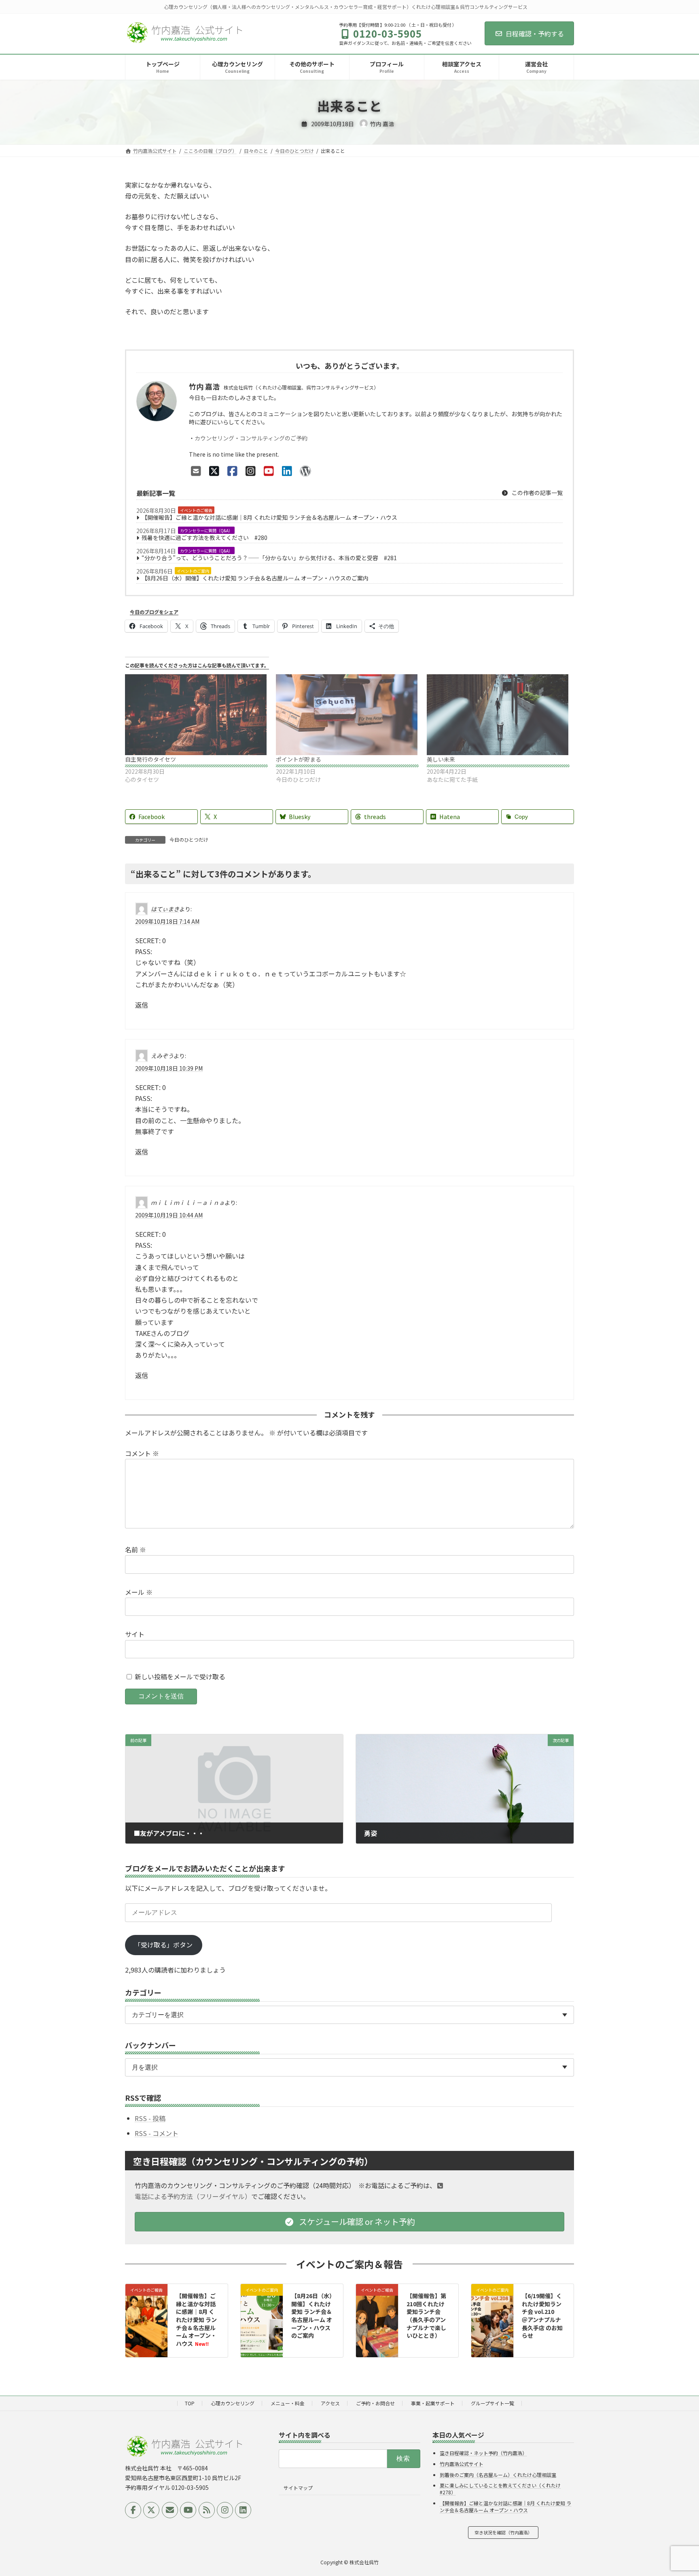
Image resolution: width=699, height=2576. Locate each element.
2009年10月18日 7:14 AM (167, 921)
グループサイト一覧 (492, 2403)
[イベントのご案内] (262, 2305)
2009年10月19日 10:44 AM (169, 1215)
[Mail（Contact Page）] (196, 470)
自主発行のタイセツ (150, 759)
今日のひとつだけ (189, 839)
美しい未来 (441, 759)
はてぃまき (165, 909)
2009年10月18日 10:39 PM (169, 1068)
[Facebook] (232, 470)
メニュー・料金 (288, 2403)
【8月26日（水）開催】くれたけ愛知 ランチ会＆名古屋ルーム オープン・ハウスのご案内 (255, 578)
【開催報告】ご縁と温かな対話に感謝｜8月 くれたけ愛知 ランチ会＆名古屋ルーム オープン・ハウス (269, 517)
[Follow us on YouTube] (188, 2510)
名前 (136, 1549)
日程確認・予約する (535, 34)
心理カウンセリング (233, 2403)
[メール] (170, 2510)
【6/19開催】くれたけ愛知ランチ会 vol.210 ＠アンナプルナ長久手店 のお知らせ (542, 2316)
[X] (214, 470)
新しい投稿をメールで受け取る (180, 1676)
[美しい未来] (498, 715)
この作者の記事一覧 (537, 493)
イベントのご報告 (196, 510)
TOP (190, 2403)
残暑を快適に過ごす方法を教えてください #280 (204, 538)
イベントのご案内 (193, 571)
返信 (142, 1005)
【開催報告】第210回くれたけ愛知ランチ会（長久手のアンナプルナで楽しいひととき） (426, 2316)
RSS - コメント (157, 2133)
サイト (135, 1634)
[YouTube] (269, 470)
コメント (142, 1453)
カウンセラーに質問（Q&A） (206, 530)
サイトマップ (298, 2488)
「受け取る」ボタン (163, 1945)
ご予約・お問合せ (375, 2403)
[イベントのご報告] (146, 2313)
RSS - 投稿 (150, 2118)
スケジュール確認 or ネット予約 (356, 2221)
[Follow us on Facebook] (133, 2510)
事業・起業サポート (433, 2403)
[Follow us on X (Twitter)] (151, 2510)
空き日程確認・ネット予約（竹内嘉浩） (483, 2453)
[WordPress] (305, 470)
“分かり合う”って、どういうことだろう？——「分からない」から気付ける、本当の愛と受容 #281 (269, 558)
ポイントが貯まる (299, 759)
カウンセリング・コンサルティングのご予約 (251, 438)
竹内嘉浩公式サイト (462, 2464)
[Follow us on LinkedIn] (243, 2510)
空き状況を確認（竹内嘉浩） (503, 2532)
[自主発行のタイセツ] (196, 715)
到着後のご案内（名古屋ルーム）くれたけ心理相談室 (498, 2475)
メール (139, 1592)
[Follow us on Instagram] (225, 2510)
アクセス (330, 2403)
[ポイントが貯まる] (347, 715)
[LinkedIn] (287, 470)
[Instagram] (251, 470)
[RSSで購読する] (207, 2510)
